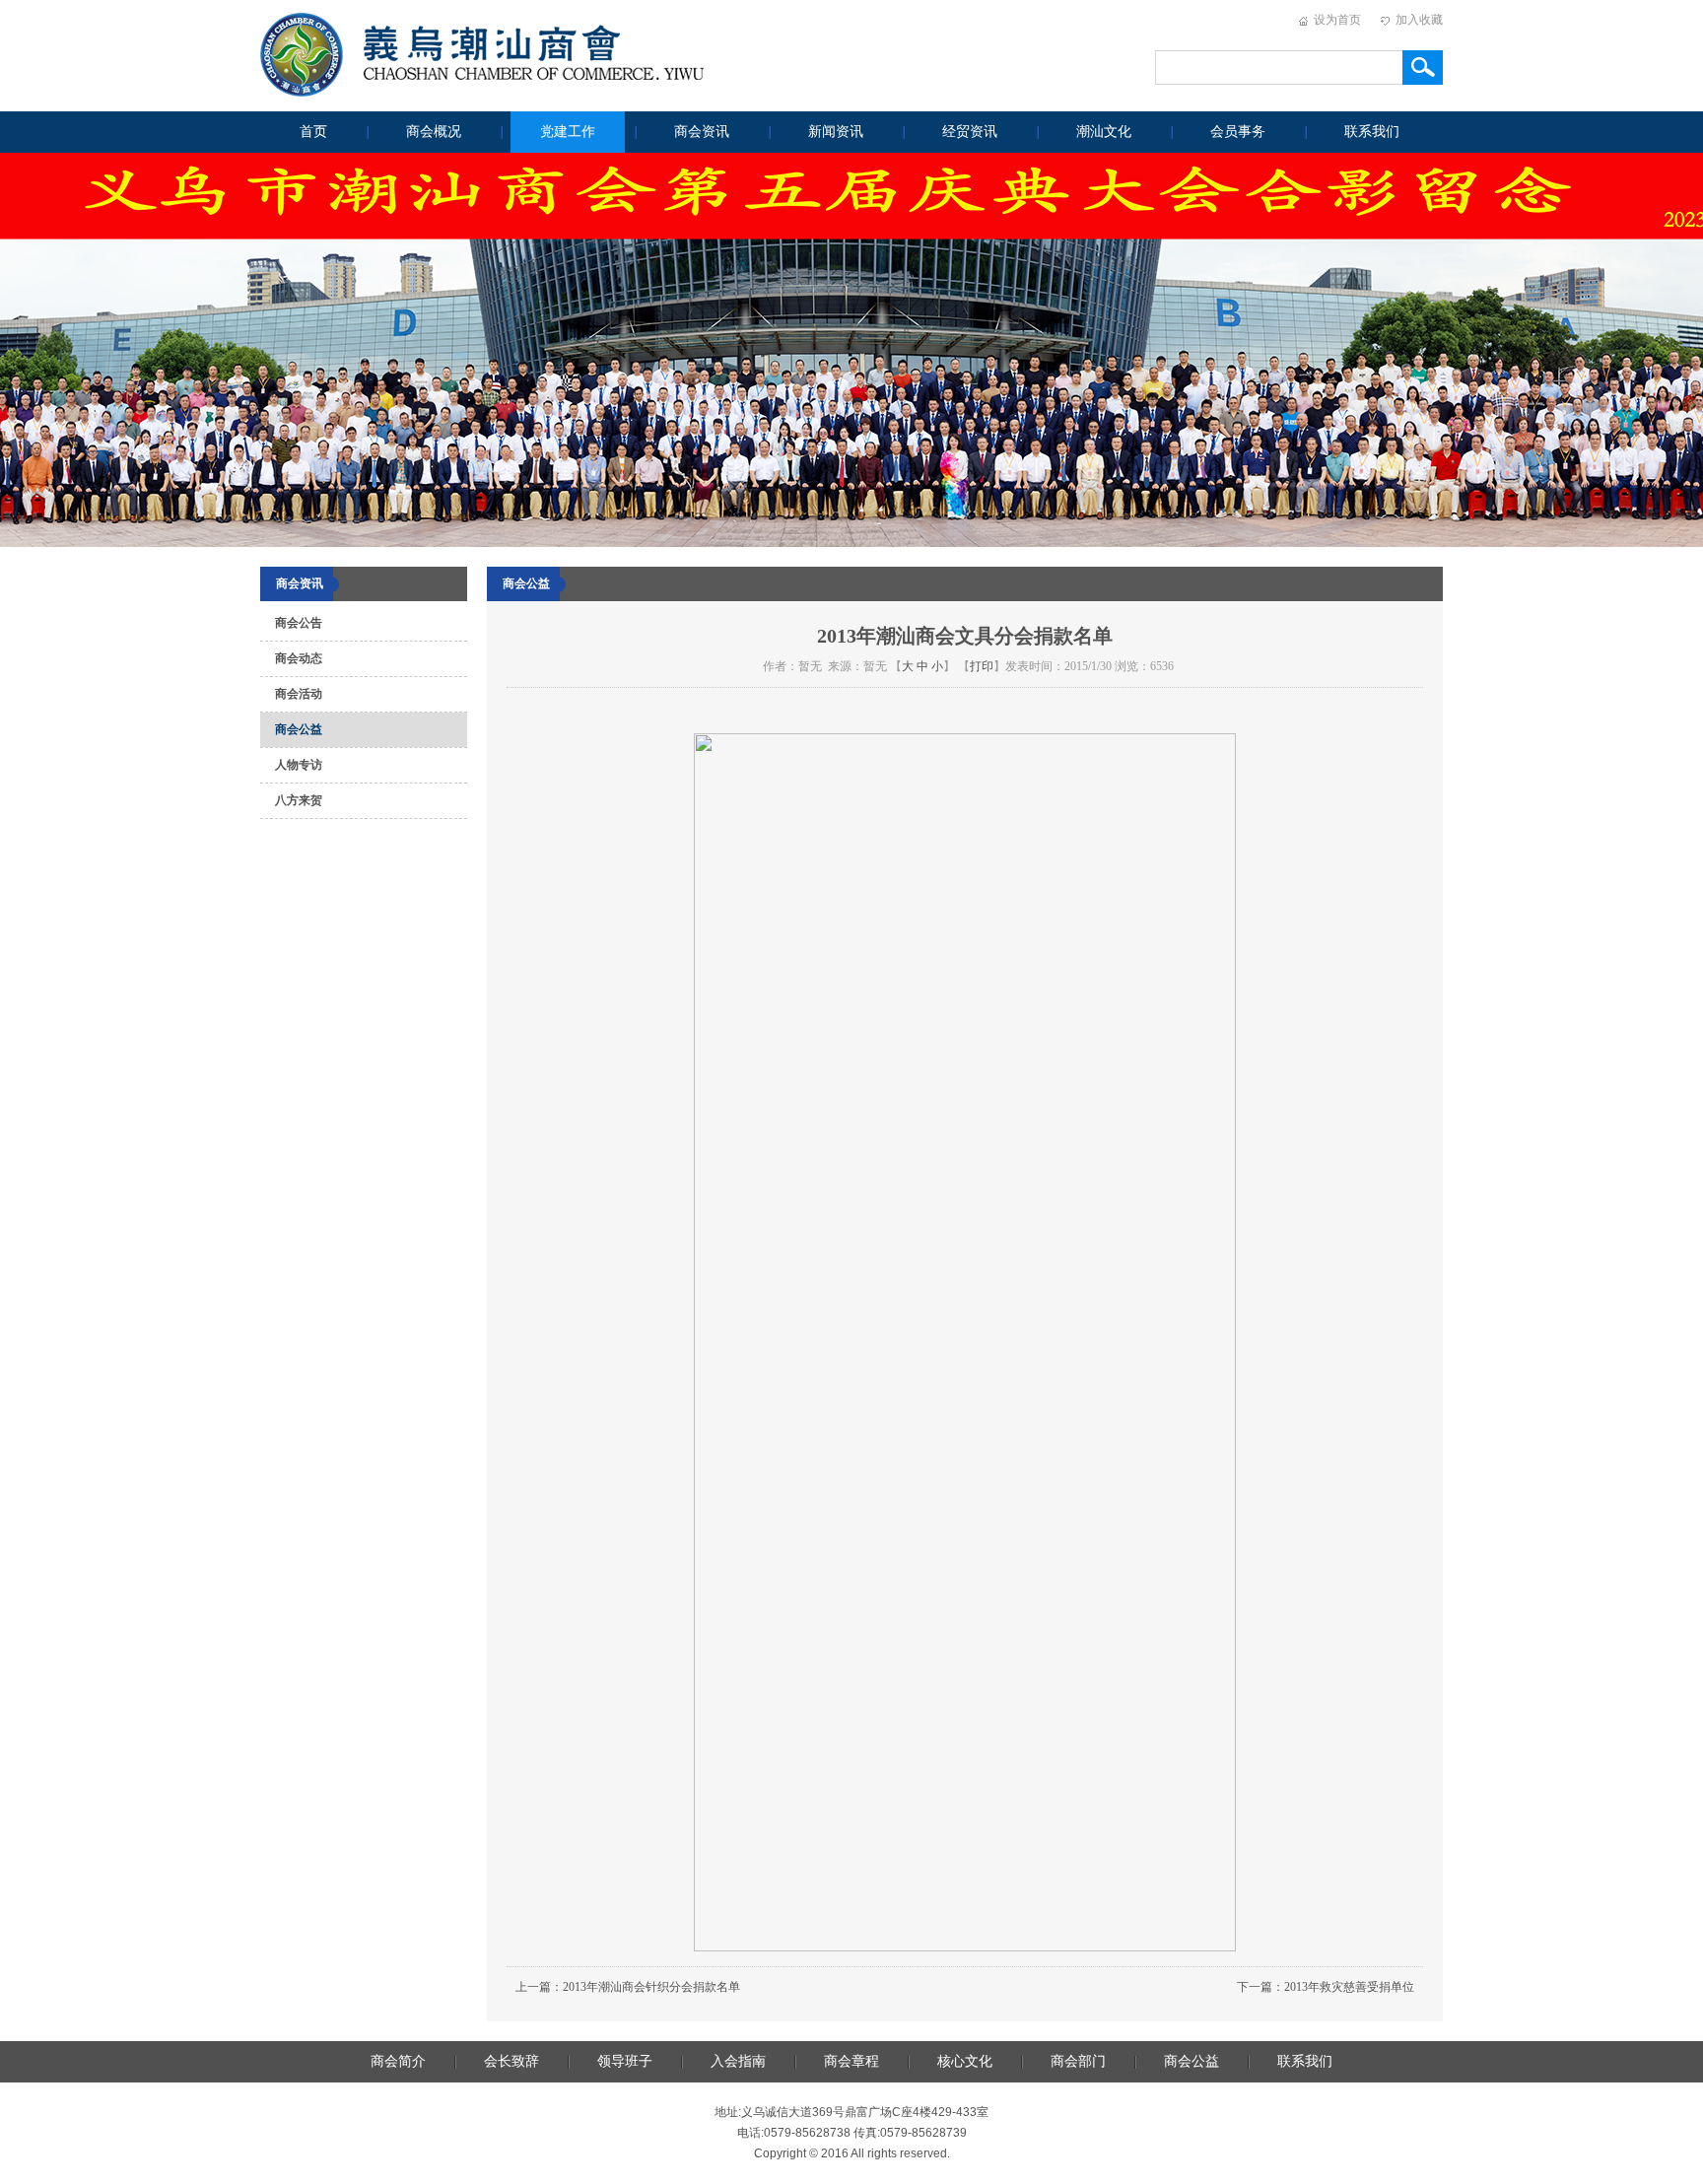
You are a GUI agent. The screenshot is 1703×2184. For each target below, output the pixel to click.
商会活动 (299, 694)
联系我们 (1372, 132)
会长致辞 (511, 2061)
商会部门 (1078, 2061)
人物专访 (299, 765)
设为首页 (1337, 20)
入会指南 (738, 2061)
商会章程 (851, 2061)
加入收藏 (1419, 20)
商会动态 (299, 658)
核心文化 (965, 2061)
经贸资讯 (970, 132)
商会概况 (434, 132)
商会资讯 (702, 132)
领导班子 (625, 2061)
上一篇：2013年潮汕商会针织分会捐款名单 (628, 1987)
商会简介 (398, 2061)
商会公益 (299, 729)
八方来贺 (299, 800)
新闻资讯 (836, 132)
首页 (313, 132)
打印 (982, 666)
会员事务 (1238, 132)
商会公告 (299, 623)
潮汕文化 (1104, 132)
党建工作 (568, 132)
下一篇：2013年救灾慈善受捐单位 (1326, 1987)
